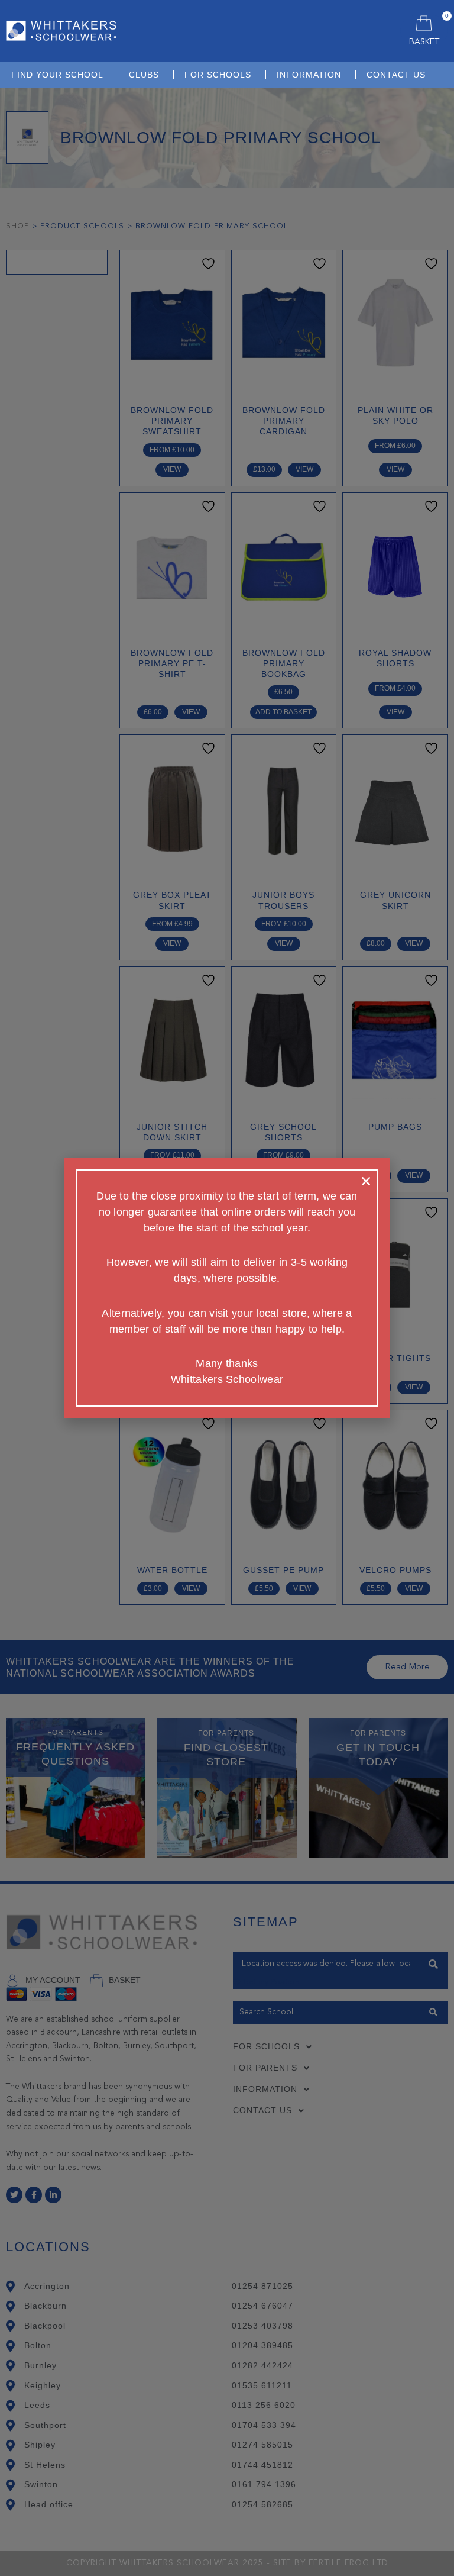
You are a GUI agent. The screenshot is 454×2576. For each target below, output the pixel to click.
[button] (366, 1181)
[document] (227, 1288)
